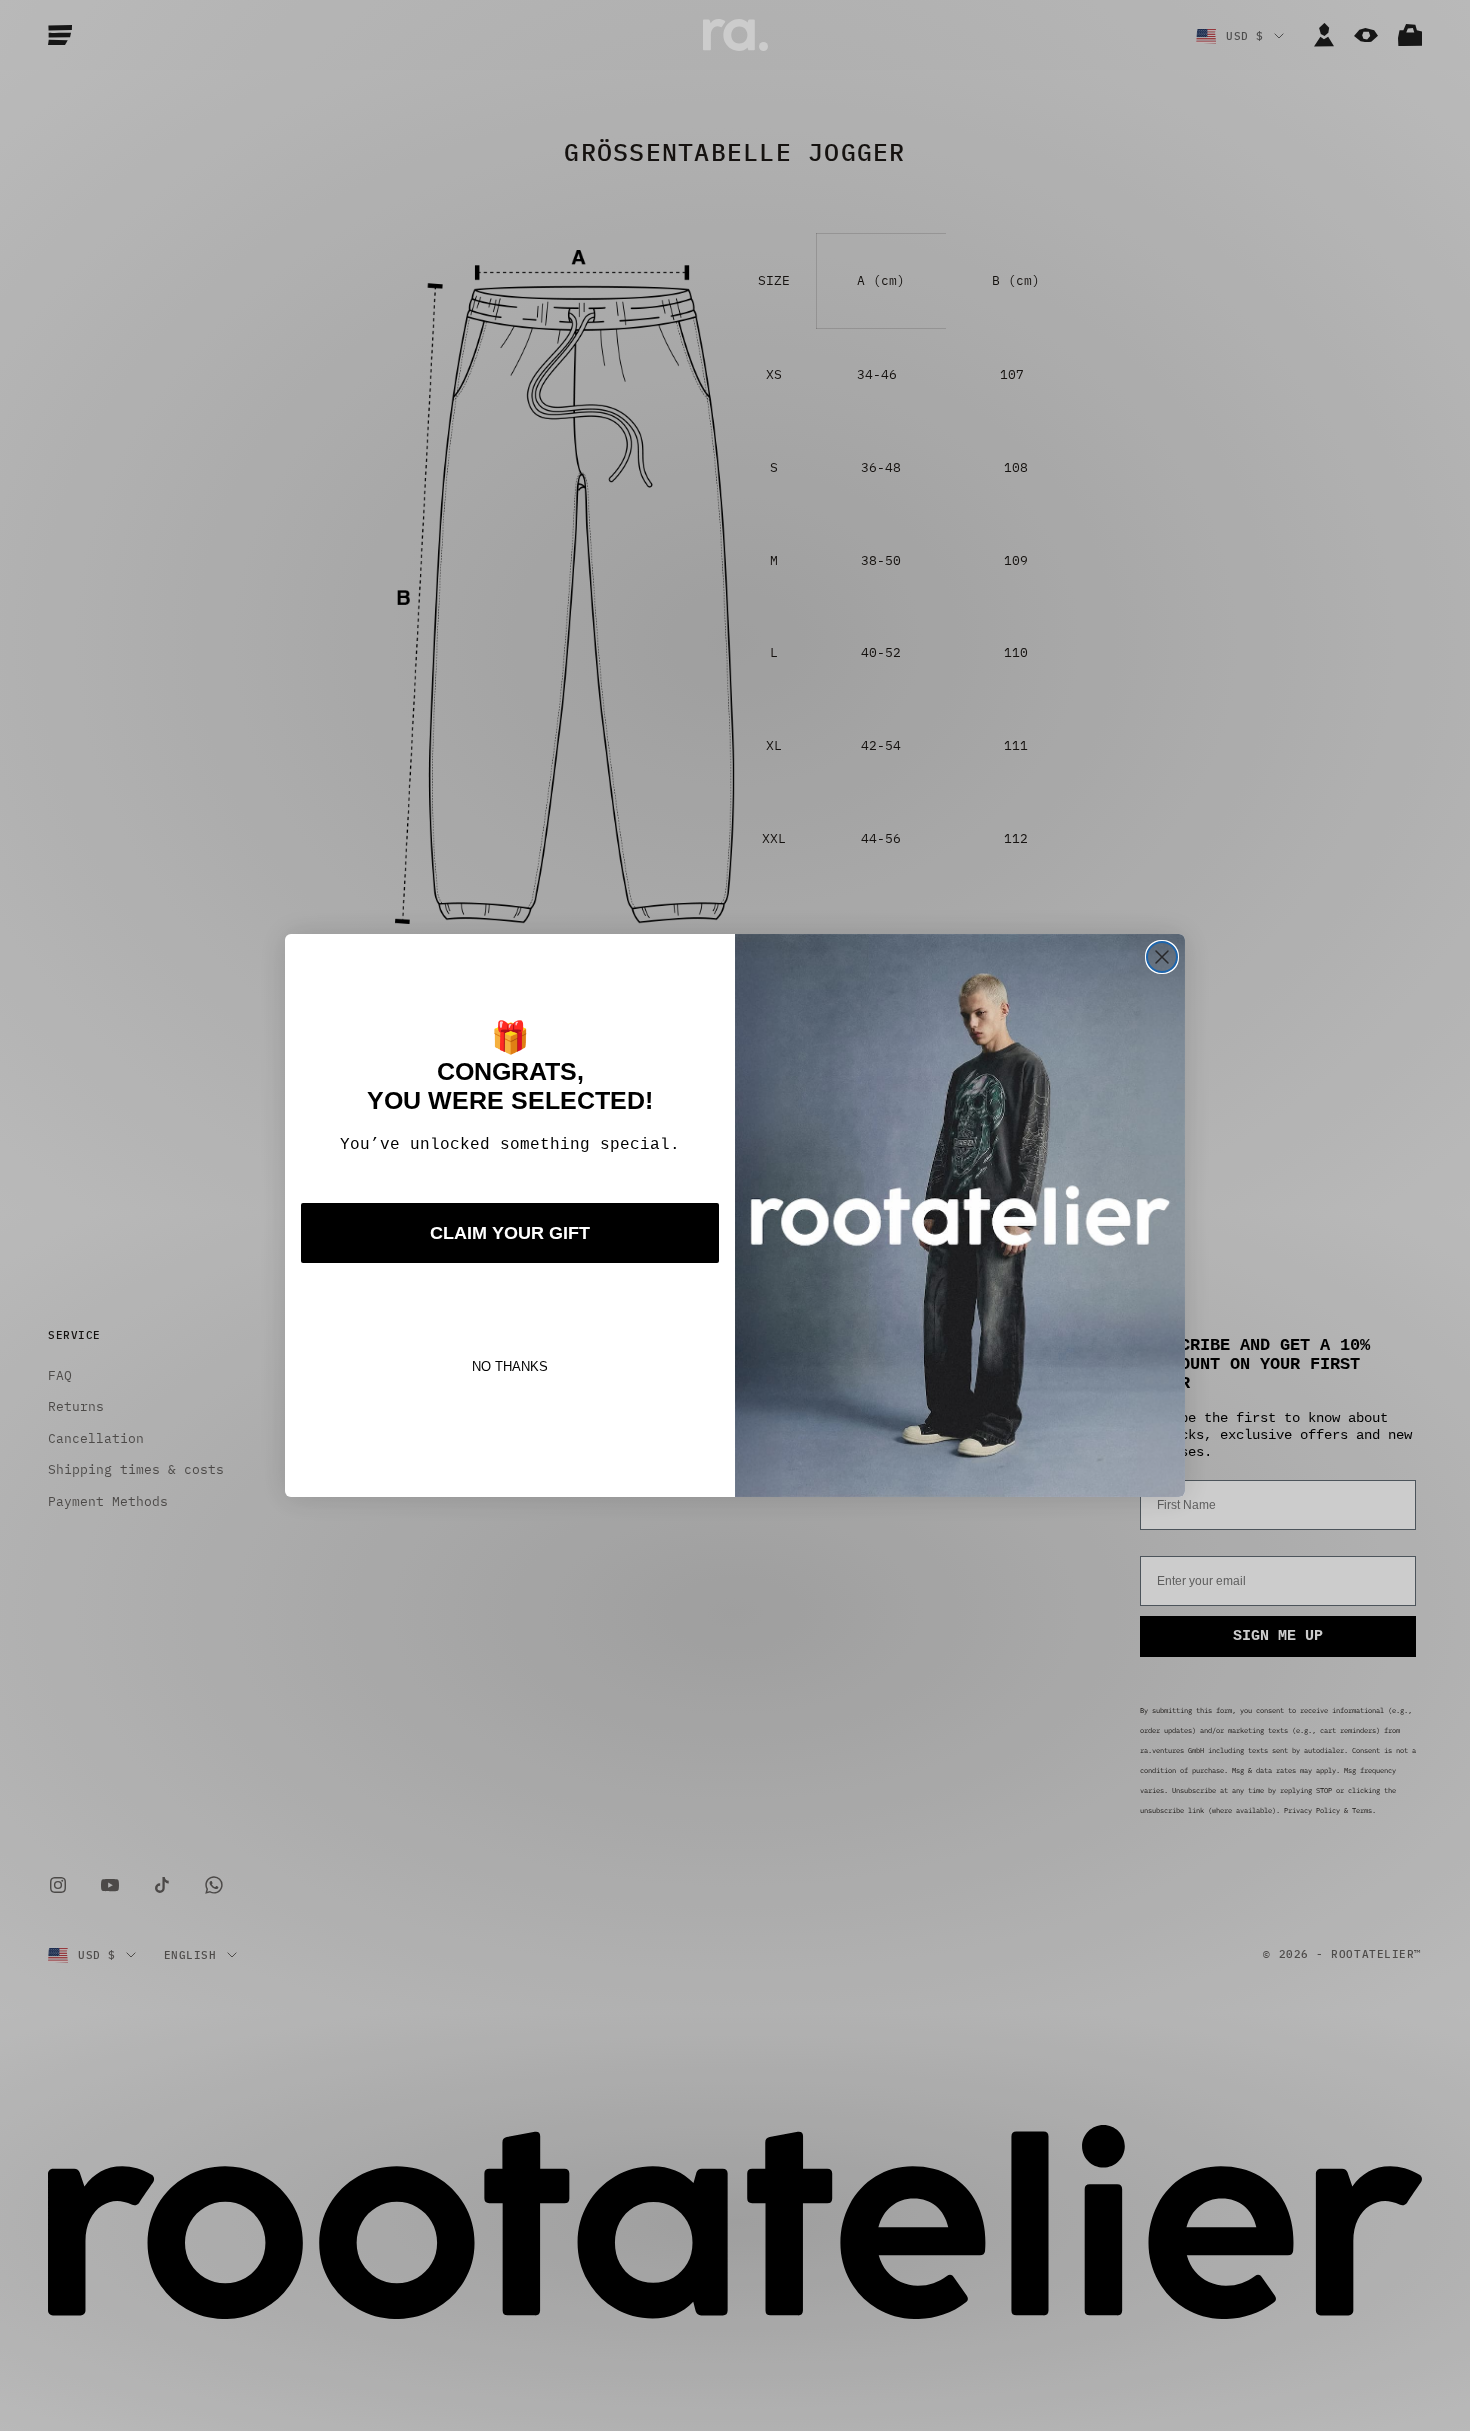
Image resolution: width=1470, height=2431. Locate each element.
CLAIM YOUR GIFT (510, 1233)
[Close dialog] (1162, 957)
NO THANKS (510, 1366)
